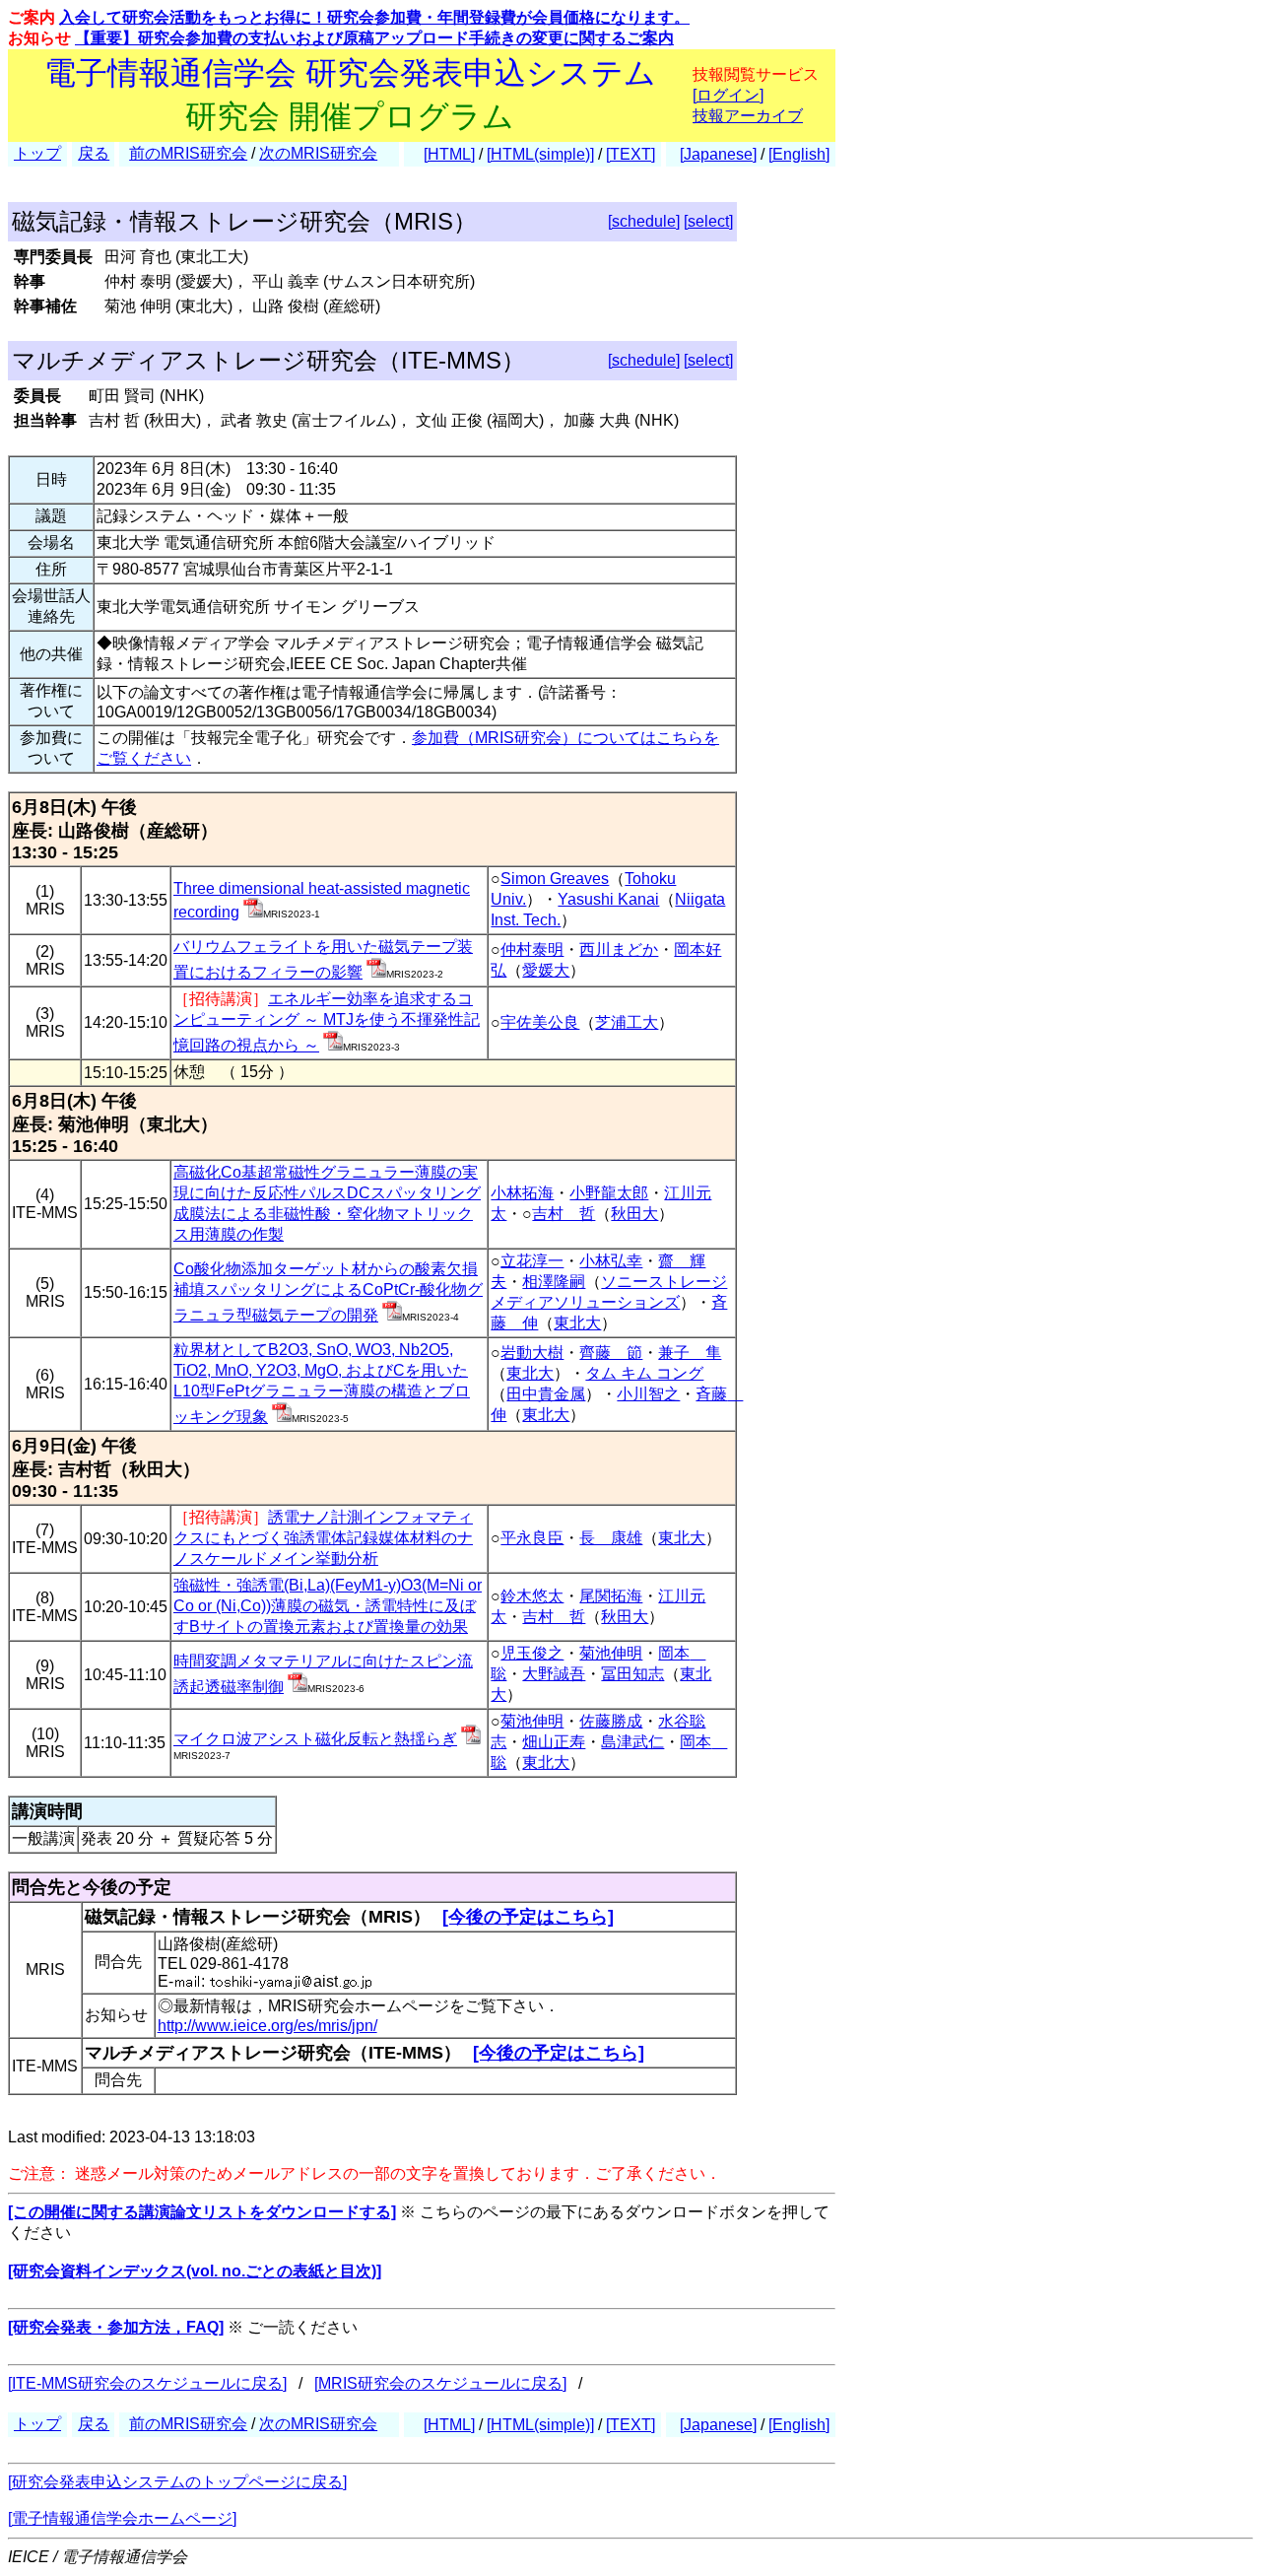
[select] (708, 221)
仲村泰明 (532, 949)
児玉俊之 (532, 1653)
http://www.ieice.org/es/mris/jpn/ (267, 2026)
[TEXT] (630, 154)
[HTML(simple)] (540, 154)
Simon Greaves (555, 879)
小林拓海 (522, 1193)
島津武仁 (632, 1742)
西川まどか (619, 949)
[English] (799, 154)
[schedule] (644, 221)
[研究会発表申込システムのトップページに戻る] (177, 2482)
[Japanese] (718, 154)
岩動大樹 (532, 1353)
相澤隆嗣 (554, 1282)
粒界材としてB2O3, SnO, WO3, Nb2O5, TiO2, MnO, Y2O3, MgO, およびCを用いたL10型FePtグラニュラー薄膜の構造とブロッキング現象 (322, 1383)
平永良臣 (532, 1538)
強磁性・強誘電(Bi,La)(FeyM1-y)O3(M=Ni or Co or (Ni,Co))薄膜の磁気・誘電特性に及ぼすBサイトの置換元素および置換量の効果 (328, 1606)
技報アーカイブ (748, 116)
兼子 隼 (690, 1353)
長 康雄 (611, 1538)
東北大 (577, 1323)
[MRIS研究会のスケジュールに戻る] (440, 2383)
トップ (37, 153)
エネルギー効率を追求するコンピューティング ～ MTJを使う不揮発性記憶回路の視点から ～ (327, 1022)
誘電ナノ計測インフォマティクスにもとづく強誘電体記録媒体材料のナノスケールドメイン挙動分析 (323, 1538)
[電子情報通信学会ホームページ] (122, 2518)
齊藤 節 (611, 1353)
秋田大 (634, 1214)
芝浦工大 (627, 1022)
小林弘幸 (611, 1261)
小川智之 (648, 1394)
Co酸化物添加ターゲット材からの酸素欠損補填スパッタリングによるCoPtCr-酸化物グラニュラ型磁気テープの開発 (328, 1292)
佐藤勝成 (611, 1721)
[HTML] (449, 154)
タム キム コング (644, 1373)
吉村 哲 (564, 1214)
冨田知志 (632, 1674)
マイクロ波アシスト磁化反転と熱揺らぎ (315, 1739)
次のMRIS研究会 (318, 153)
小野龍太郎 (609, 1193)
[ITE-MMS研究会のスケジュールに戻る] (147, 2383)
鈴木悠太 (532, 1596)
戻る (94, 153)
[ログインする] (253, 912)
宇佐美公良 (540, 1022)
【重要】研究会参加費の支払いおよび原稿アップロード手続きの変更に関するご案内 (374, 38)
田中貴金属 (546, 1394)
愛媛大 (546, 970)
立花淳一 (532, 1261)
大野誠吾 (554, 1674)
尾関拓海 (611, 1596)
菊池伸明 (611, 1653)
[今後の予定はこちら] (528, 1917)
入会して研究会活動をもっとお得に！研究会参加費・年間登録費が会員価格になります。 (374, 17)
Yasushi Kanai (608, 899)
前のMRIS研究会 (188, 153)
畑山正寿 (554, 1742)
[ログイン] (728, 95)
